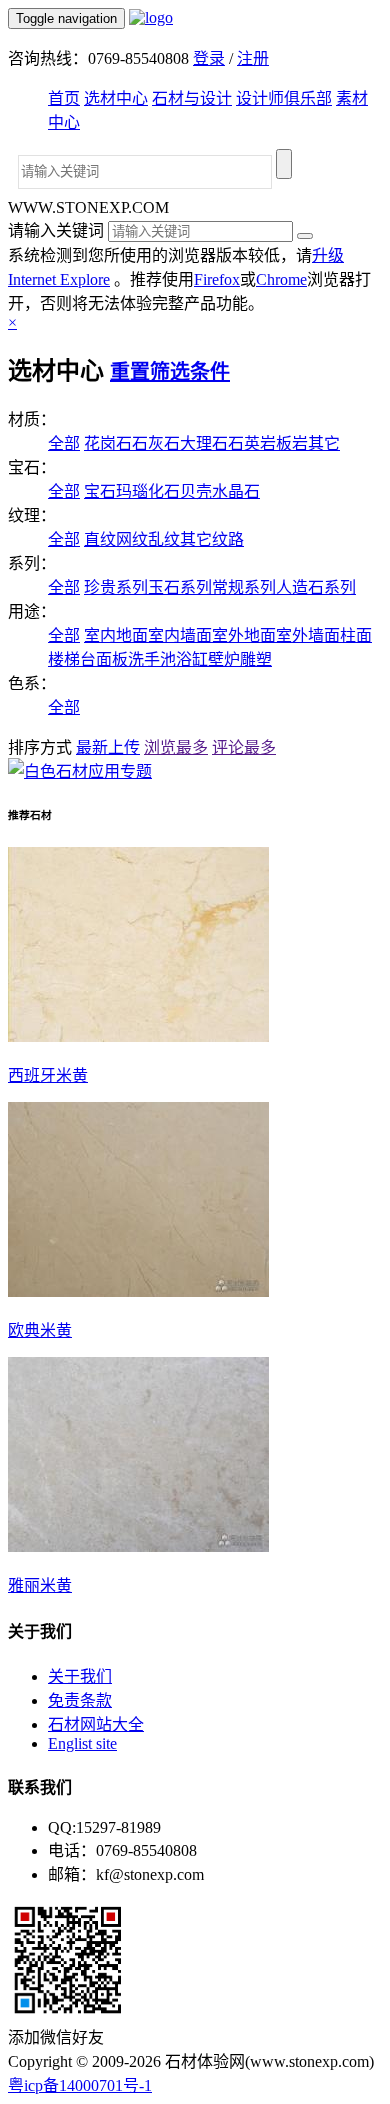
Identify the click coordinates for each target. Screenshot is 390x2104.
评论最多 (244, 747)
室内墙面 (180, 635)
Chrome (281, 279)
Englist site (82, 1743)
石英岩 (252, 443)
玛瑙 (132, 491)
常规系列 (244, 587)
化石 (164, 491)
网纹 (132, 539)
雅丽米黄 (40, 1585)
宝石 (100, 491)
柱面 (356, 635)
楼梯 (64, 659)
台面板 (104, 659)
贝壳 (196, 491)
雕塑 (256, 659)
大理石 (204, 443)
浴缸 (192, 659)
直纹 (100, 539)
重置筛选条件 (170, 372)
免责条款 (80, 1700)
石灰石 (156, 443)
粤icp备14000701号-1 (80, 2085)
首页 (64, 98)
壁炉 (224, 659)
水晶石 (236, 491)
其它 (324, 443)
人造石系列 (316, 587)
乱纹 (164, 539)
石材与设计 (192, 98)
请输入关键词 (56, 230)
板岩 (292, 443)
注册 (253, 58)
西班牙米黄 (48, 1075)
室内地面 (116, 635)
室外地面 (244, 635)
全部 (64, 443)
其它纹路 (212, 539)
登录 (209, 58)
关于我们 (80, 1676)
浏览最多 (176, 747)
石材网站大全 (96, 1724)
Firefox (217, 279)
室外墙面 (308, 635)
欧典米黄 (40, 1330)
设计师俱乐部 (284, 98)
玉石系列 (180, 587)
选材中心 (116, 98)
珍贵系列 (116, 587)
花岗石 (108, 443)
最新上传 (108, 747)
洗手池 (152, 659)
